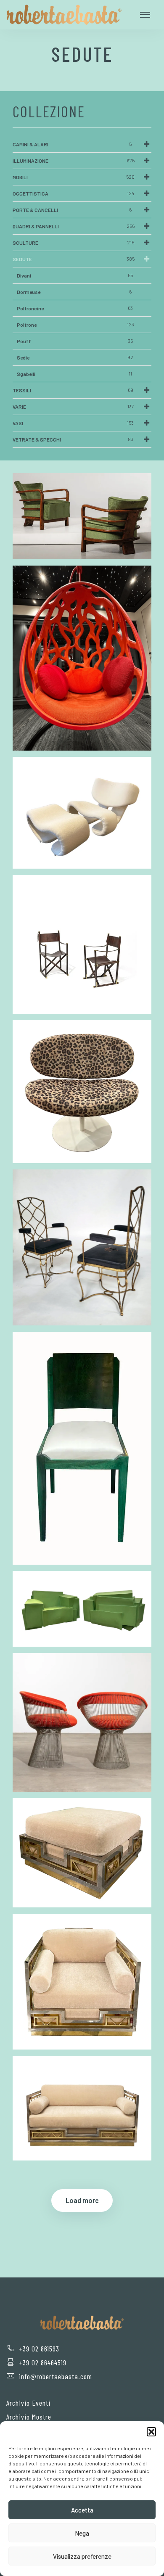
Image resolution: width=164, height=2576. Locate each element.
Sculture (73, 243)
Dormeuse (74, 292)
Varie (73, 407)
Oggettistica (73, 193)
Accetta (82, 2510)
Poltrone (75, 325)
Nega (82, 2533)
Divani (75, 275)
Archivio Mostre (29, 2417)
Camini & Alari (72, 144)
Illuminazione (74, 161)
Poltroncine (75, 308)
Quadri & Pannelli (74, 226)
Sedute (74, 259)
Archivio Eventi (28, 2403)
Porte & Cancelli (72, 210)
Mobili (74, 177)
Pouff (75, 341)
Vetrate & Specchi (73, 439)
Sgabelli (74, 374)
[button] (151, 2432)
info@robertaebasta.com (56, 2376)
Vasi (73, 423)
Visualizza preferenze (82, 2556)
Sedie (75, 357)
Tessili (73, 390)
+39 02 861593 (39, 2349)
